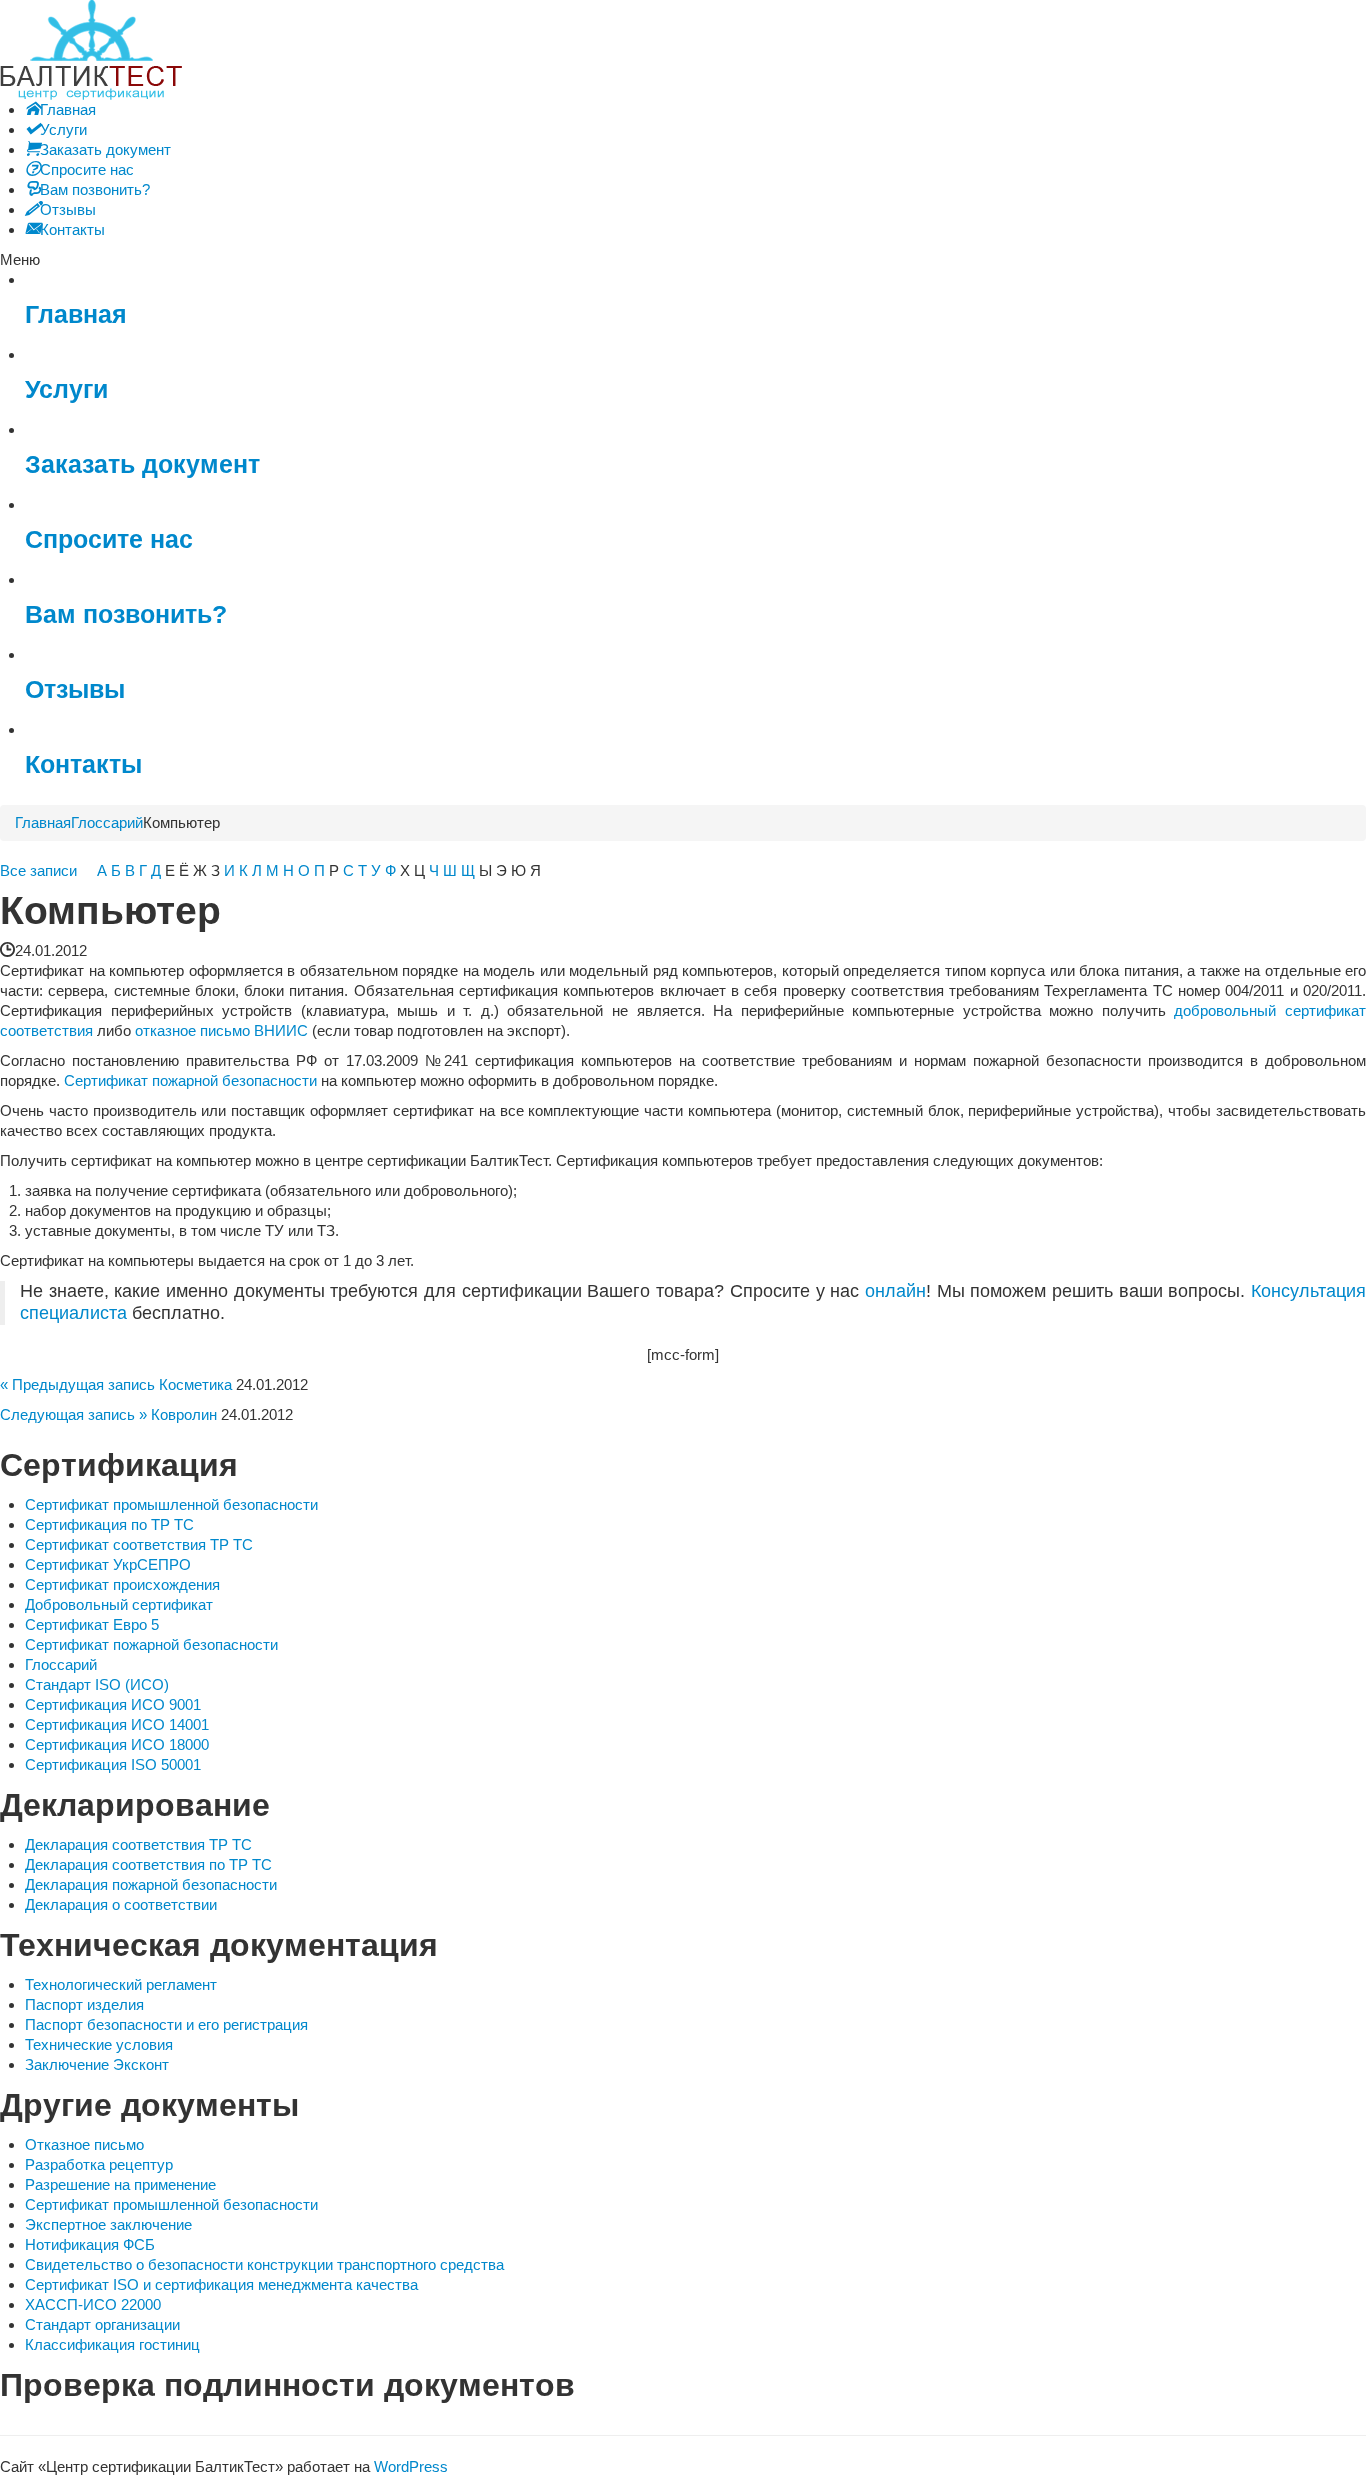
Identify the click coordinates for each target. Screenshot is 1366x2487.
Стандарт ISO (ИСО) (97, 1684)
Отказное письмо (84, 2144)
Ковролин (184, 1414)
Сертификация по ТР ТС (109, 1524)
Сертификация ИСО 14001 (117, 1724)
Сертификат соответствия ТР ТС (139, 1544)
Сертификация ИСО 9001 (113, 1704)
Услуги (66, 389)
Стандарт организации (102, 2324)
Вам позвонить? (126, 614)
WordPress (411, 2466)
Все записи (38, 870)
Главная (76, 314)
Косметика (195, 1384)
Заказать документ (142, 464)
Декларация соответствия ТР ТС (138, 1844)
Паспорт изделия (84, 2004)
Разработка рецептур (99, 2164)
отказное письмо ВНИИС (221, 1030)
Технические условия (99, 2044)
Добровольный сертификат (119, 1604)
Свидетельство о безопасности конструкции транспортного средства (264, 2264)
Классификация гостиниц (112, 2344)
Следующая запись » (73, 1414)
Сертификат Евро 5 (92, 1624)
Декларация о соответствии (121, 1904)
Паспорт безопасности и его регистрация (166, 2024)
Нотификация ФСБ (90, 2244)
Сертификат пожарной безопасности (190, 1080)
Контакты (83, 764)
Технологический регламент (121, 1984)
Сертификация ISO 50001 (113, 1764)
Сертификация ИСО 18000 (117, 1744)
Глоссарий (107, 822)
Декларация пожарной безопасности (151, 1884)
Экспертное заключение (108, 2224)
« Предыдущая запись (77, 1384)
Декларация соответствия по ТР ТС (148, 1864)
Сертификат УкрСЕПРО (108, 1564)
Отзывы (75, 689)
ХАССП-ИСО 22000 (93, 2304)
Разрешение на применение (120, 2184)
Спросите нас (109, 539)
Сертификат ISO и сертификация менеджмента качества (221, 2284)
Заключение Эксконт (97, 2064)
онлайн (895, 1291)
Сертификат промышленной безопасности (171, 1504)
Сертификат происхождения (122, 1584)
